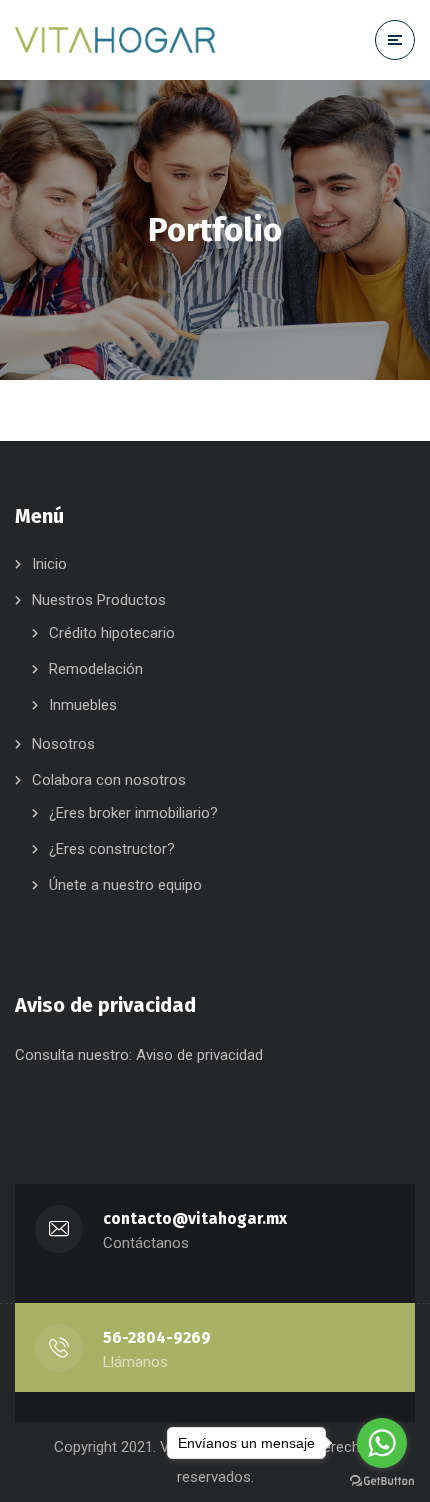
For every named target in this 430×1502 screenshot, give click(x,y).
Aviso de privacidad (199, 1055)
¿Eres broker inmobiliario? (133, 813)
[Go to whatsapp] (382, 1443)
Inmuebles (83, 705)
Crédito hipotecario (112, 633)
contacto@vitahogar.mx (195, 1218)
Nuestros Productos (99, 600)
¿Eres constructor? (112, 849)
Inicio (49, 564)
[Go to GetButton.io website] (382, 1481)
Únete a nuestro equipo (125, 885)
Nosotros (63, 744)
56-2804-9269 (157, 1337)
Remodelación (96, 669)
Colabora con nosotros (109, 780)
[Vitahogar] (130, 39)
